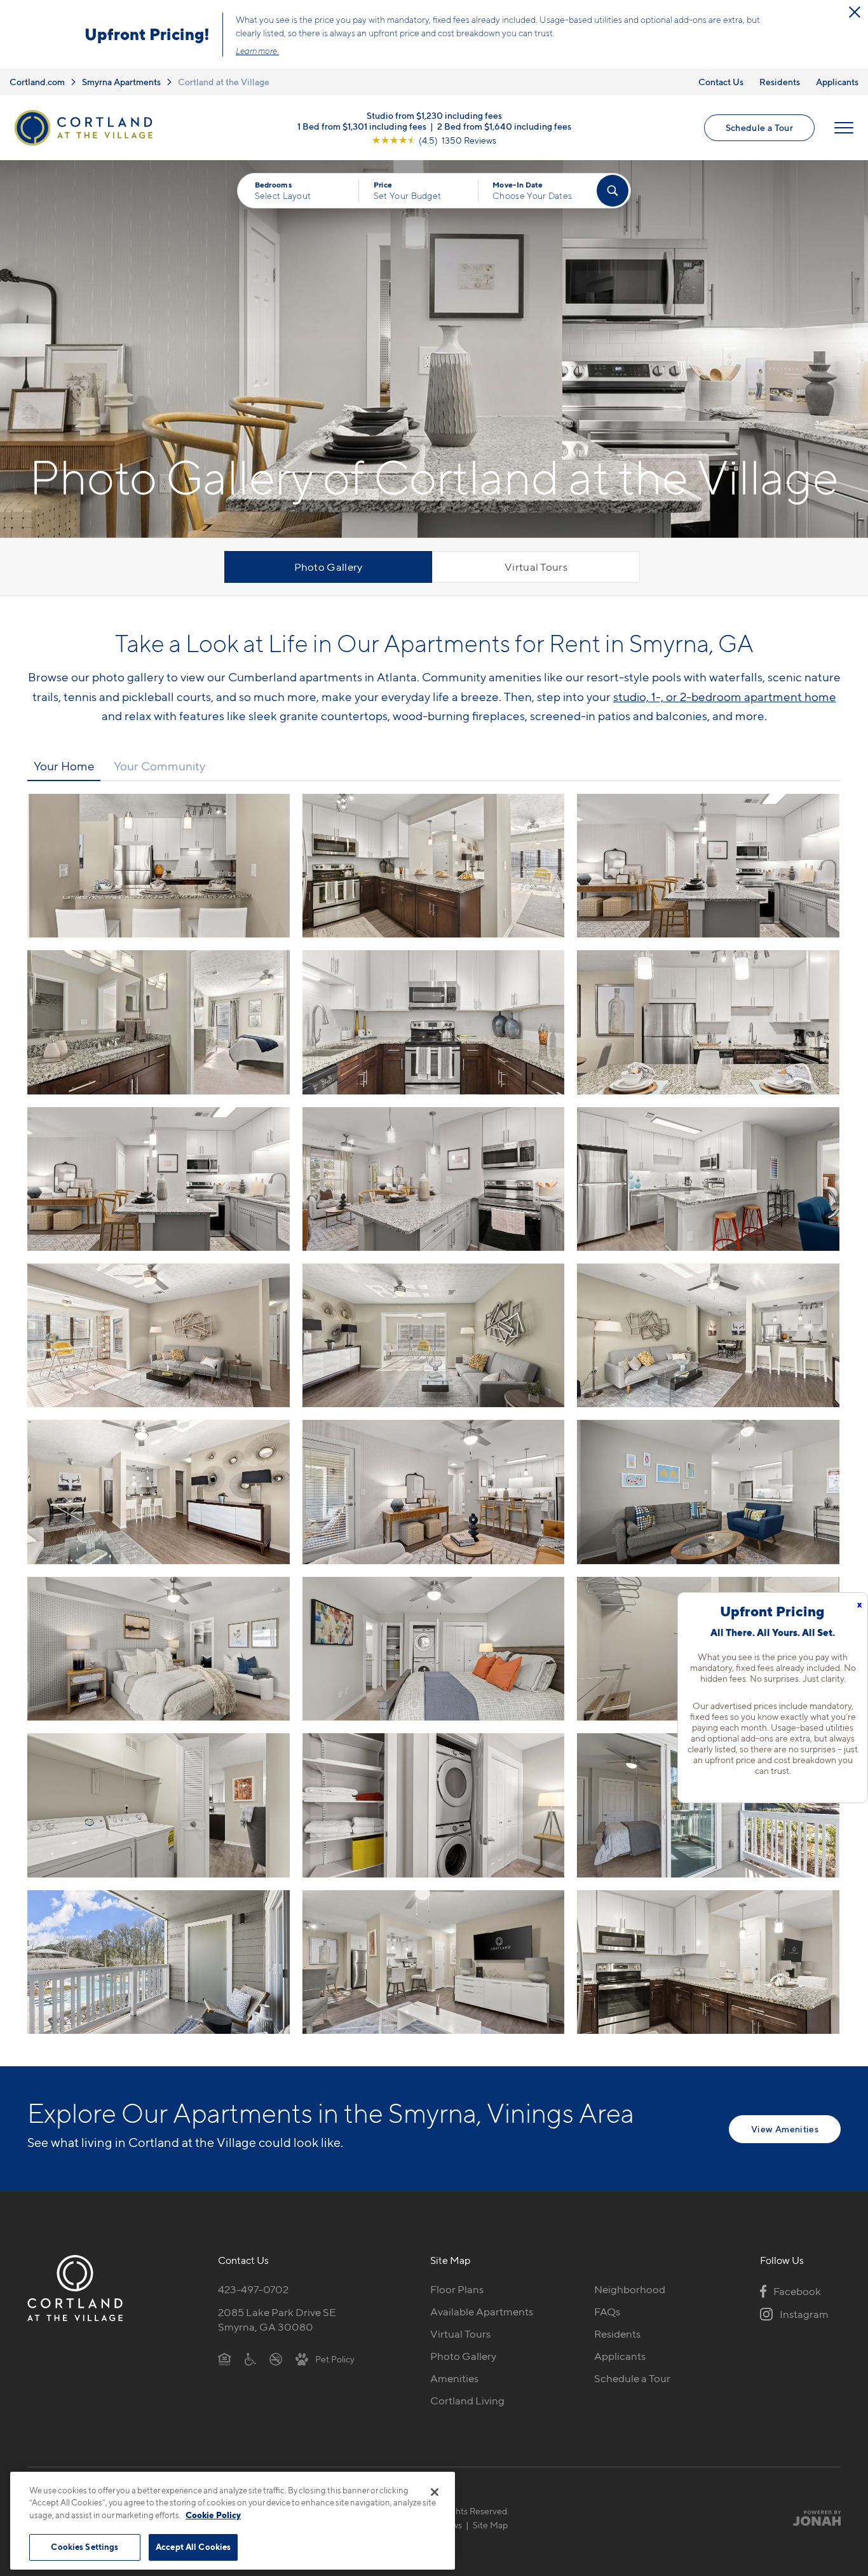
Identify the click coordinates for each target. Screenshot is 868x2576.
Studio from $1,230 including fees (434, 115)
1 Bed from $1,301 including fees (362, 126)
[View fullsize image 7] (434, 1179)
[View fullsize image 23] (708, 1962)
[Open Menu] (844, 128)
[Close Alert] (855, 12)
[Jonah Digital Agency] (811, 2518)
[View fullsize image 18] (159, 1805)
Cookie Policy (213, 2515)
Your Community (159, 766)
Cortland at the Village (224, 82)
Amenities (454, 2378)
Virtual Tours (536, 567)
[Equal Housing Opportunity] (225, 2359)
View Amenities (785, 2129)
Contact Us (721, 82)
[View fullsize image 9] (159, 1335)
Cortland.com (37, 82)
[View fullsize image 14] (708, 1492)
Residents (780, 82)
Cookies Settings (85, 2547)
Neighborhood (630, 2289)
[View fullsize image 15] (159, 1649)
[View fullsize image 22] (434, 1962)
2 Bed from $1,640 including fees (504, 126)
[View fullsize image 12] (159, 1492)
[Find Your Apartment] (613, 191)
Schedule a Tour (759, 127)
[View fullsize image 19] (434, 1805)
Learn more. (257, 51)
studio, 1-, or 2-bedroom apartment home (725, 697)
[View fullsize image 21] (159, 1962)
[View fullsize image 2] (708, 866)
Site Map (490, 2525)
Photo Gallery (329, 567)
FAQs (607, 2312)
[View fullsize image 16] (434, 1649)
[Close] (435, 2492)
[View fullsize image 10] (434, 1335)
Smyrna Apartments (121, 82)
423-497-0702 (253, 2289)
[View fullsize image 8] (708, 1179)
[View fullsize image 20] (708, 1805)
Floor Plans (457, 2289)
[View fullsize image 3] (159, 1022)
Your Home (64, 766)
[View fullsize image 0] (159, 866)
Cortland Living (467, 2401)
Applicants (837, 82)
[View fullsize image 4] (434, 1022)
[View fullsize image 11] (708, 1335)
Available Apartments (482, 2312)
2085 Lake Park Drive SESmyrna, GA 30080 (277, 2320)
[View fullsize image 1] (434, 866)
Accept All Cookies (193, 2547)
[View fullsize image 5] (708, 1022)
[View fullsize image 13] (434, 1492)
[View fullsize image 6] (159, 1179)
